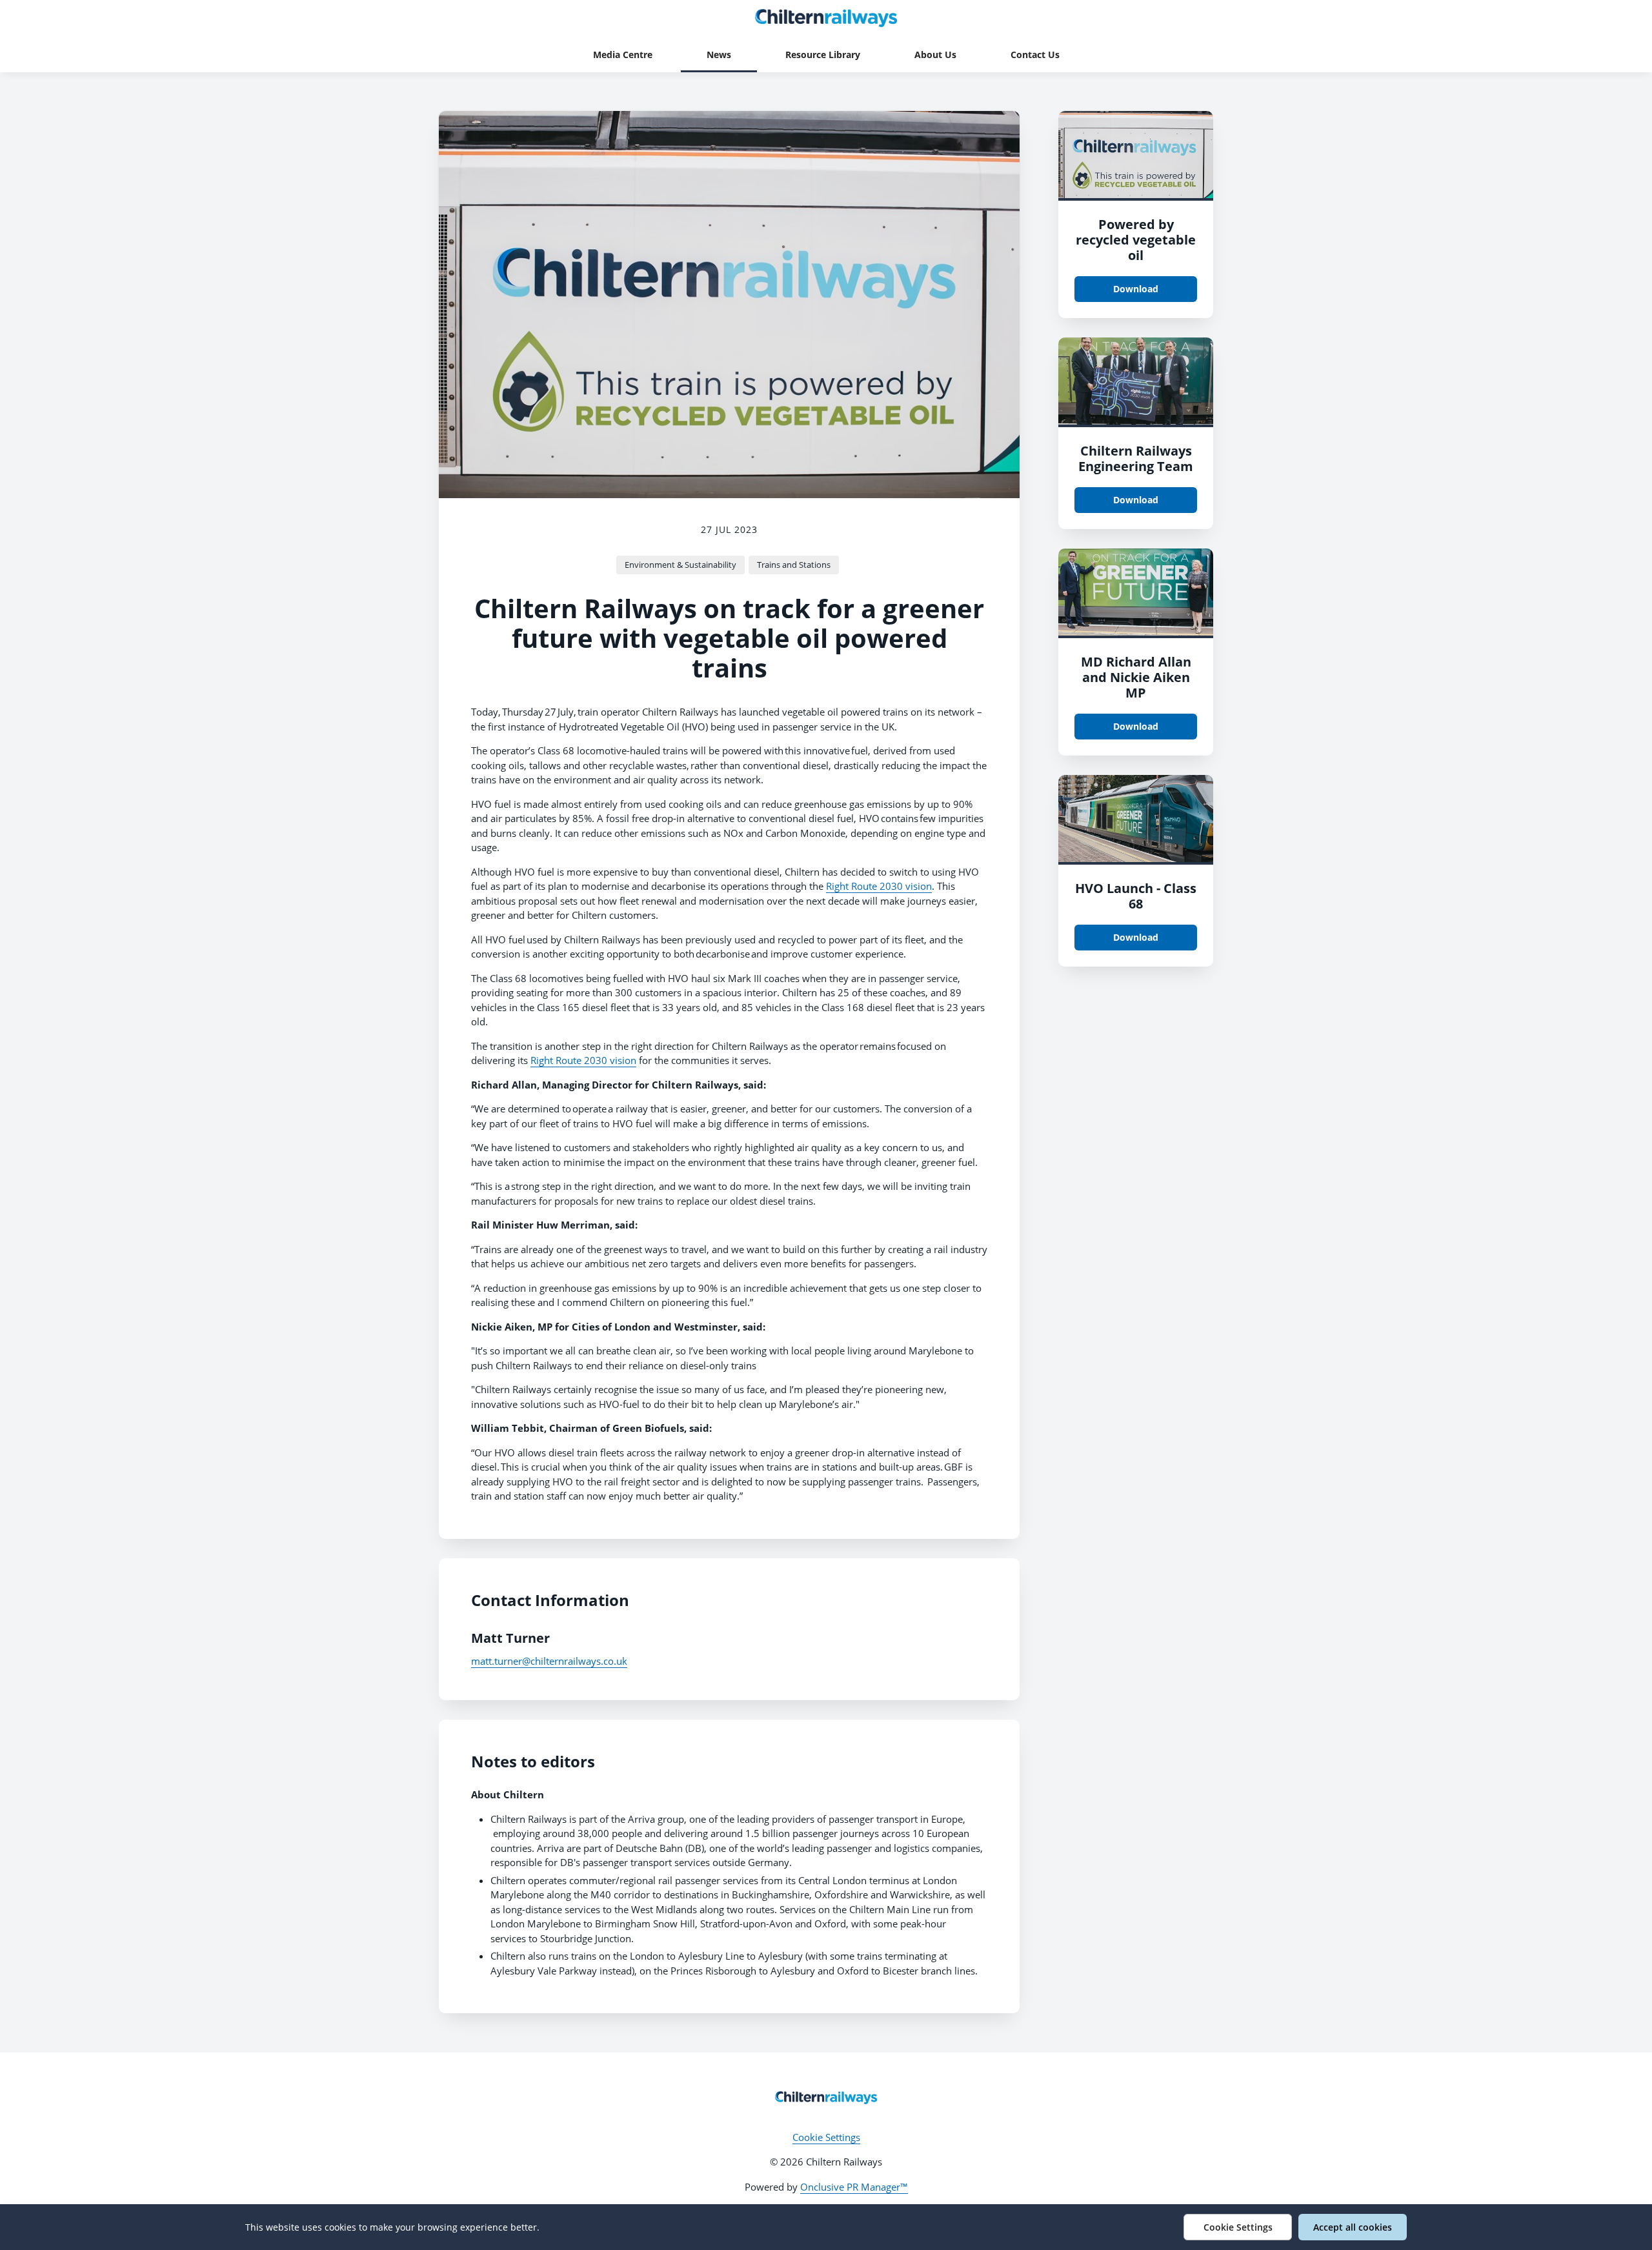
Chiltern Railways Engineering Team (1136, 458)
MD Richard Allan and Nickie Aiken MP (1136, 677)
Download (1136, 289)
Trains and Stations (794, 565)
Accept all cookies (1353, 2227)
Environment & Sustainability (680, 565)
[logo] (826, 2098)
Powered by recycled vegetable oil (1136, 240)
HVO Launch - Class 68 (1136, 896)
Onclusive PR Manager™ (854, 2187)
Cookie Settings (826, 2137)
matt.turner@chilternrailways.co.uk (549, 1661)
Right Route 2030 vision (879, 886)
